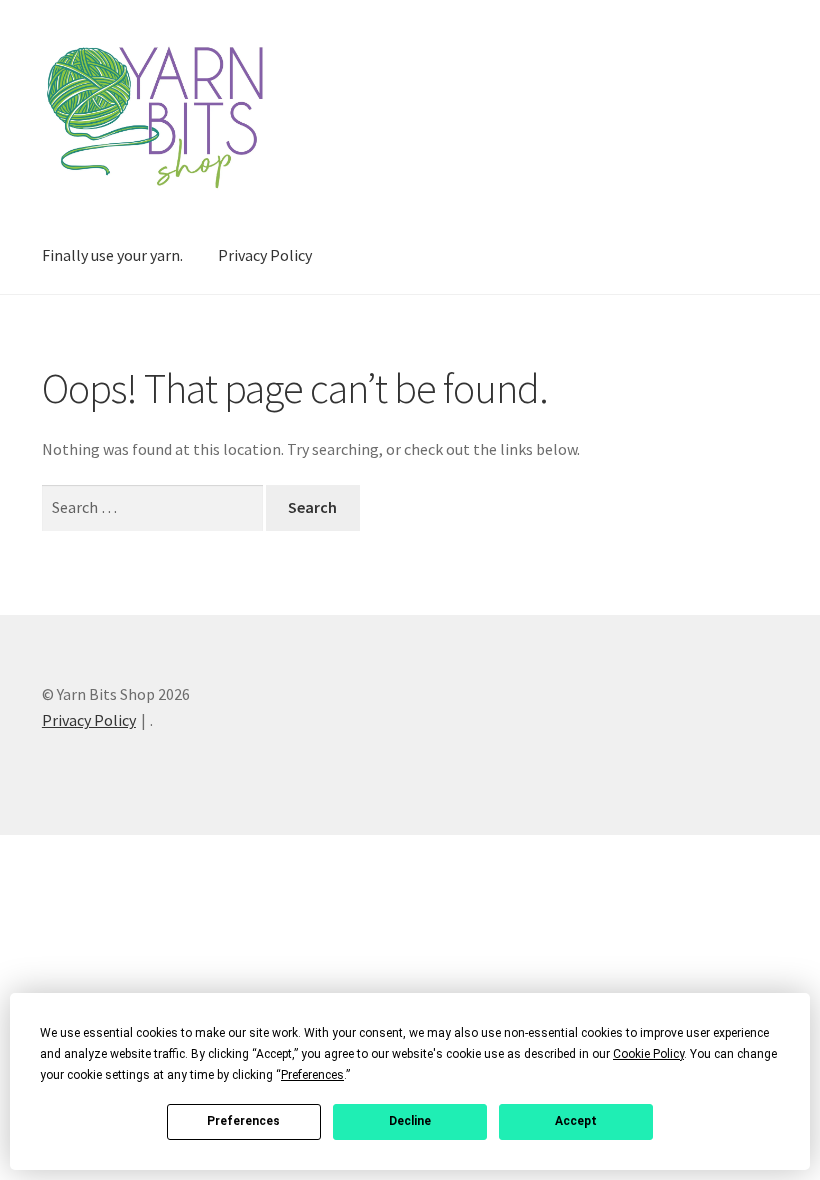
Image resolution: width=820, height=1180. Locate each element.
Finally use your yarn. (112, 255)
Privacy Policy (265, 255)
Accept (576, 1121)
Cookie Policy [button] (648, 1054)
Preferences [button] (312, 1075)
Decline (410, 1121)
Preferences (243, 1121)
